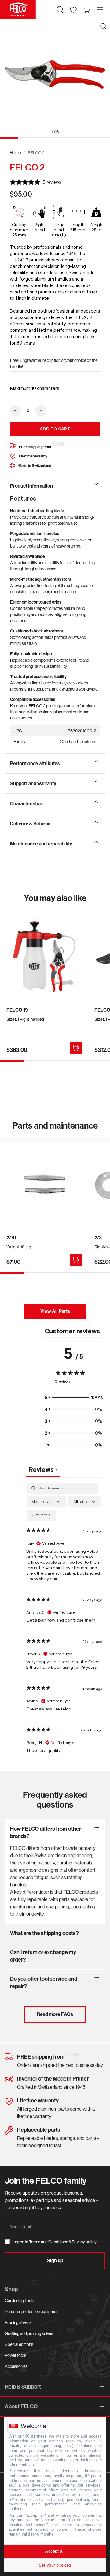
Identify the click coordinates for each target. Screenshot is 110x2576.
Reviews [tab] (43, 1470)
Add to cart (55, 429)
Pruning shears (18, 2322)
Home (15, 153)
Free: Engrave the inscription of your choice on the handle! (54, 363)
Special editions (19, 2344)
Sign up (55, 2261)
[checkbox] (41, 1515)
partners (39, 2436)
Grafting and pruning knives (29, 2333)
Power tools (16, 2355)
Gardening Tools (20, 2301)
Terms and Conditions (49, 2242)
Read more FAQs (55, 2014)
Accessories (16, 2366)
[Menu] (100, 10)
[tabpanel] (64, 1620)
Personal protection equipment (32, 2312)
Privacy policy (84, 2242)
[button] (60, 10)
